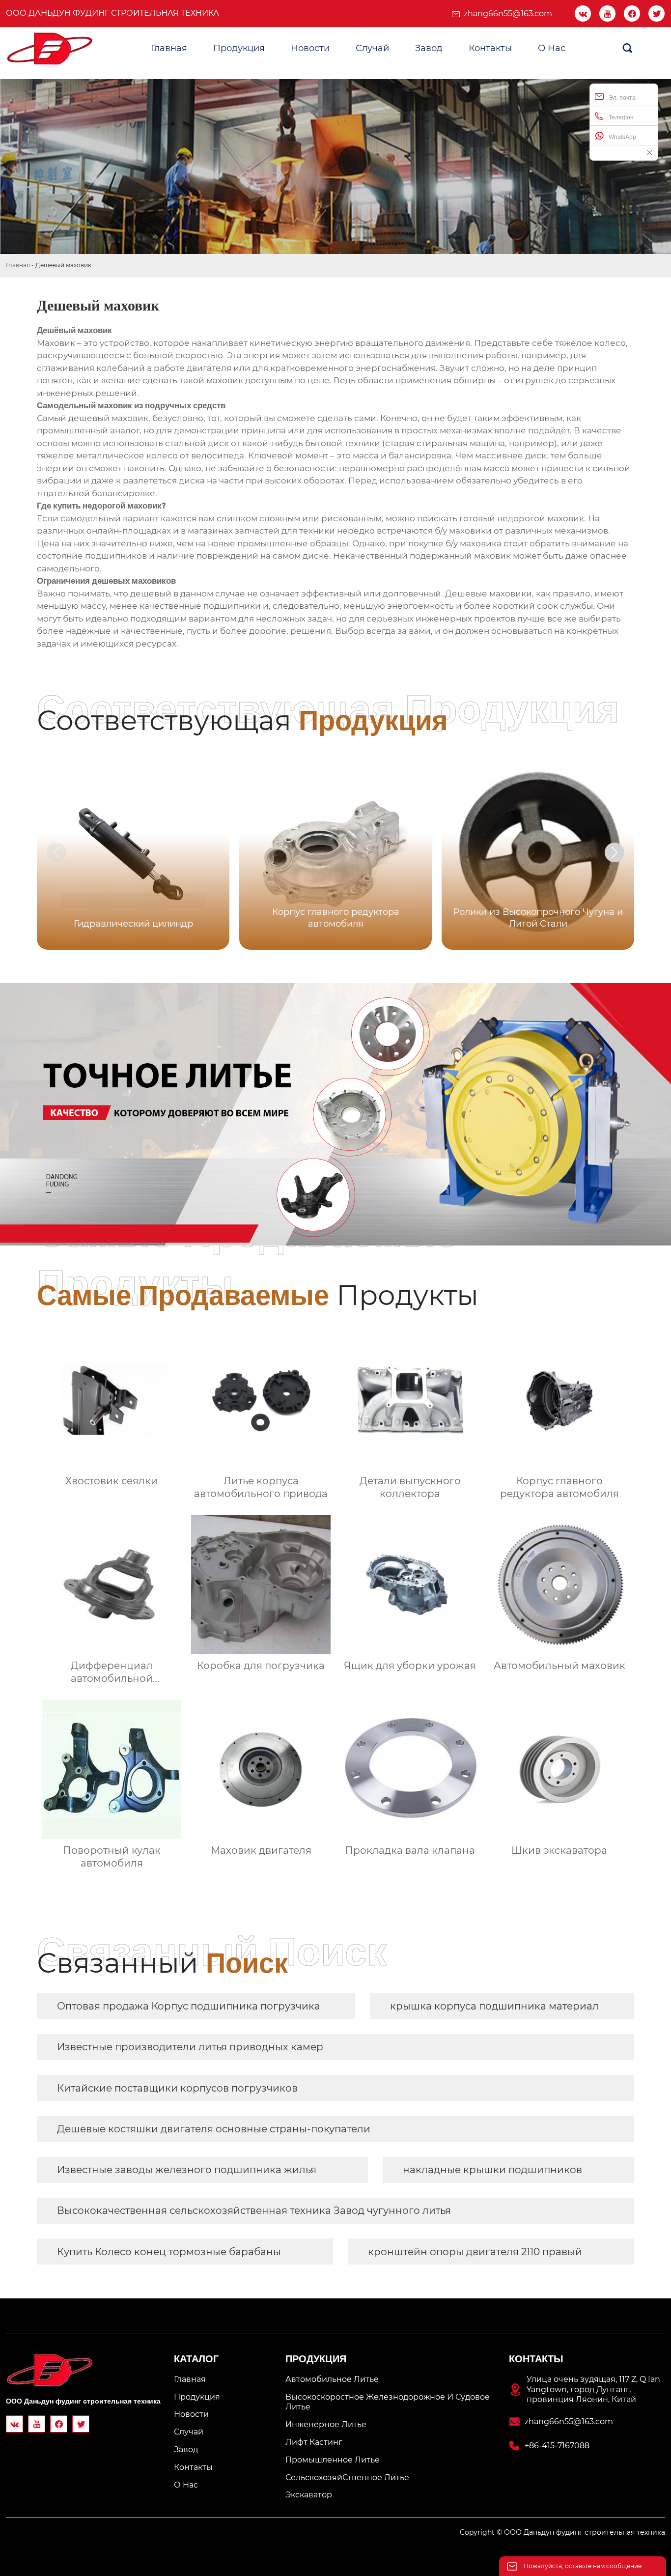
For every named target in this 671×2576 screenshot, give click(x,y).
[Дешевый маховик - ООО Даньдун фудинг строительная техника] (50, 49)
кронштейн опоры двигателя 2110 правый (475, 2252)
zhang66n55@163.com (508, 14)
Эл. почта (622, 98)
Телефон (621, 117)
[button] (615, 852)
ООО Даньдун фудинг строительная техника (112, 13)
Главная (18, 265)
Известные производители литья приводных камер (190, 2047)
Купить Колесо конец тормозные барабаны (169, 2252)
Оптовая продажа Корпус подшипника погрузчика (189, 2006)
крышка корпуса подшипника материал (494, 2006)
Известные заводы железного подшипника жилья (187, 2170)
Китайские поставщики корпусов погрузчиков (177, 2088)
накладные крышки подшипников (492, 2170)
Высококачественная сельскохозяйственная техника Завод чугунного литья (254, 2210)
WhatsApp (622, 137)
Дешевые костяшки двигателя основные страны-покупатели (214, 2129)
